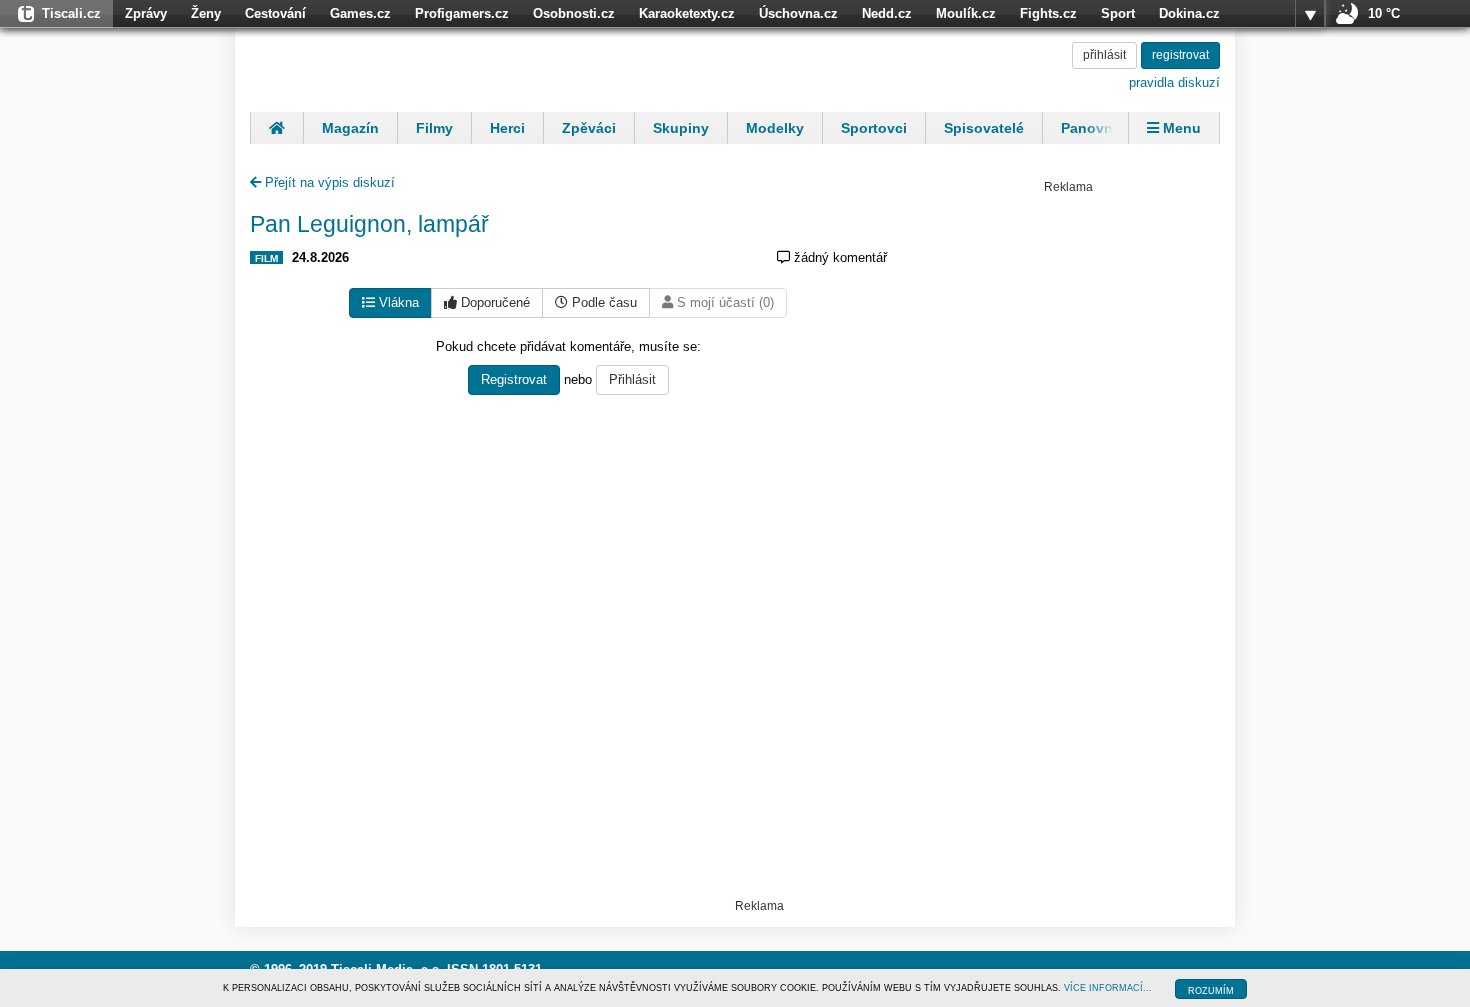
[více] (1310, 14)
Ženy (206, 13)
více (1310, 14)
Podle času (602, 302)
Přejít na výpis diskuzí (328, 182)
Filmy (434, 128)
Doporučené (493, 302)
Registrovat (514, 379)
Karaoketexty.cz (687, 13)
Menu (1180, 128)
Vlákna (397, 302)
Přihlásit (632, 379)
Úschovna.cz (798, 13)
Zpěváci (589, 128)
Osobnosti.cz (574, 13)
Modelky (775, 128)
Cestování (275, 13)
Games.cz (360, 13)
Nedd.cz (887, 13)
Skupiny (681, 128)
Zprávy (146, 13)
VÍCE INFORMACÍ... (1108, 988)
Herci (507, 128)
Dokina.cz (1189, 13)
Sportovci (874, 128)
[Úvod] (276, 128)
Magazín (350, 128)
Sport (1118, 13)
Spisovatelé (984, 128)
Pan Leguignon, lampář (369, 224)
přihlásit (1104, 55)
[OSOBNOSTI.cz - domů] (380, 67)
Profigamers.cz (462, 13)
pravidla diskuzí (1174, 82)
